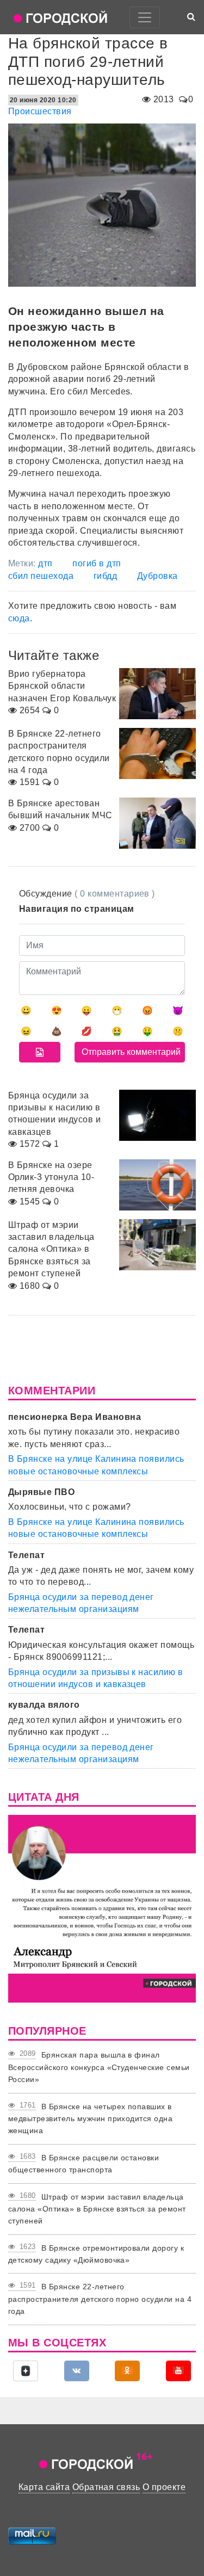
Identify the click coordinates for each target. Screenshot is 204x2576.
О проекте (164, 2487)
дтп (45, 563)
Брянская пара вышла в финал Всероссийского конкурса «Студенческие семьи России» (99, 2067)
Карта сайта (44, 2487)
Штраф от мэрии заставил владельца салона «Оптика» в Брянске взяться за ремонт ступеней (97, 2209)
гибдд (105, 576)
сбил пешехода (41, 576)
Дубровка (157, 576)
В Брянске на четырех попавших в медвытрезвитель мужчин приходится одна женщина (90, 2119)
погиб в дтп (97, 563)
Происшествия (40, 111)
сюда (19, 618)
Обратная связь (106, 2487)
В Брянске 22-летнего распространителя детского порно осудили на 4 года (100, 2299)
